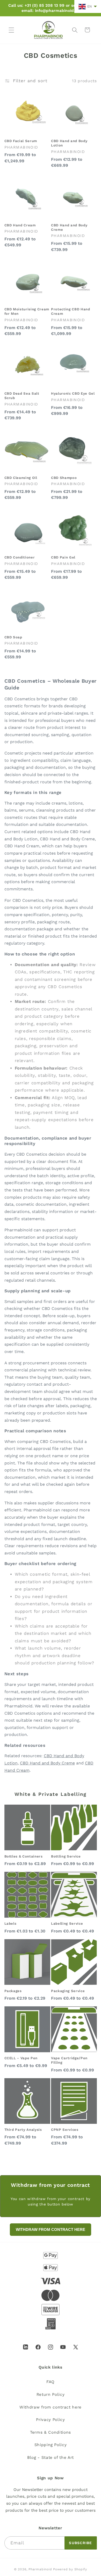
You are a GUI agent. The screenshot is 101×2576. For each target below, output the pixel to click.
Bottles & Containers (24, 1856)
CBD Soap (13, 637)
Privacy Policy (50, 2420)
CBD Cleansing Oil (21, 478)
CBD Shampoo (64, 478)
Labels (10, 1924)
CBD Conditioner (20, 557)
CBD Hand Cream (20, 225)
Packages (13, 1991)
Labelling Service (67, 1924)
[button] (11, 30)
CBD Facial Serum (21, 141)
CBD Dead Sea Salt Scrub (22, 396)
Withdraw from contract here (51, 2407)
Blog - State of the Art (51, 2458)
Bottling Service (66, 1856)
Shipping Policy (51, 2445)
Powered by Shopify (70, 2569)
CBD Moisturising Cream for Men (27, 311)
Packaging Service (68, 1991)
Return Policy (51, 2395)
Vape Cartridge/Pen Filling (69, 2060)
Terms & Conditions (51, 2432)
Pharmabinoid (40, 2569)
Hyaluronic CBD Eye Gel (73, 393)
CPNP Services (65, 2130)
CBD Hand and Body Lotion (69, 143)
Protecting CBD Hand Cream (71, 311)
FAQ (51, 2382)
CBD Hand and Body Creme (69, 227)
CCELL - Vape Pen (21, 2058)
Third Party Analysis (23, 2130)
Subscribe (80, 2543)
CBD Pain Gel (63, 557)
